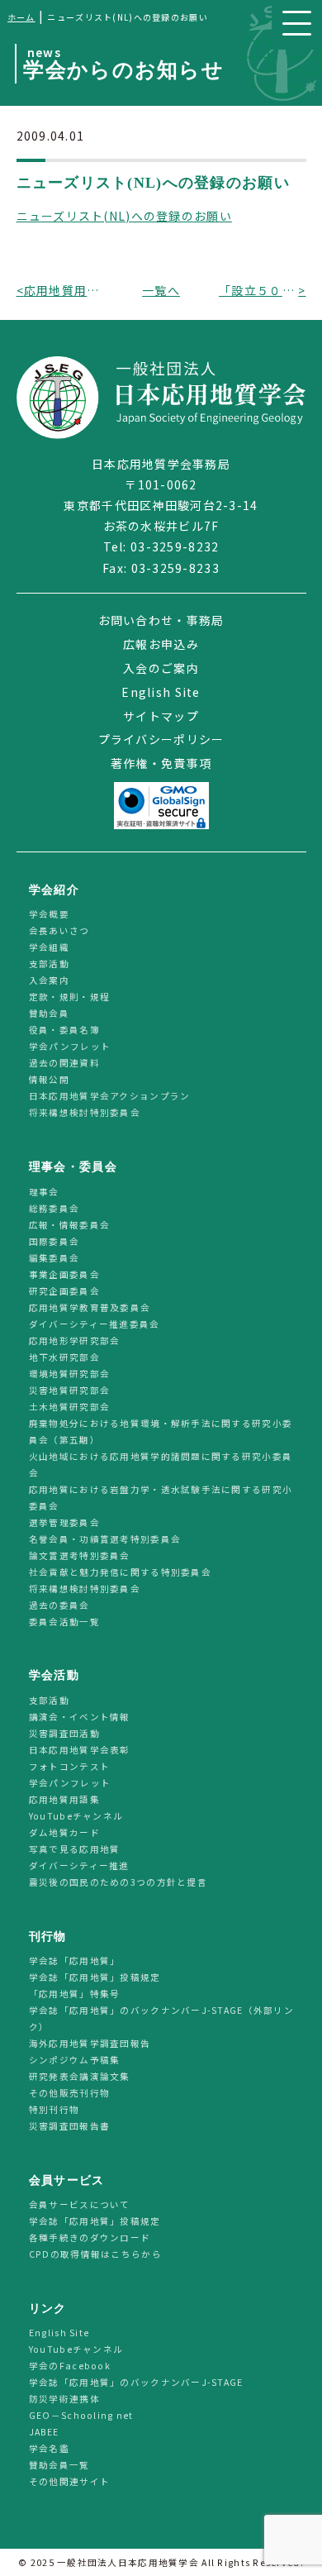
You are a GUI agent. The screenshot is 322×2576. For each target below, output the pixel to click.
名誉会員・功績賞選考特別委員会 (105, 1539)
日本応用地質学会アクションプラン (109, 1097)
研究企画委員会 (64, 1291)
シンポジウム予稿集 (75, 2060)
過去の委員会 (59, 1605)
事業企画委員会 (64, 1274)
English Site (161, 692)
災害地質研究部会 (69, 1390)
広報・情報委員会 (69, 1225)
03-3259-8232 (175, 546)
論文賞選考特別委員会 (80, 1555)
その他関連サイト (69, 2482)
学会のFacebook (70, 2366)
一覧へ (161, 290)
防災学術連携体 (64, 2399)
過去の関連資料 (64, 1064)
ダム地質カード (64, 1832)
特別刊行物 (54, 2109)
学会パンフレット (70, 1047)
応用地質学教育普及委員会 (90, 1307)
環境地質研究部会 (69, 1374)
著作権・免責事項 (161, 763)
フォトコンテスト (69, 1766)
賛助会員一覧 (59, 2466)
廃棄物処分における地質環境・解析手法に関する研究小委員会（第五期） (161, 1431)
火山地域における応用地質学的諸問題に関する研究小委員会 (161, 1465)
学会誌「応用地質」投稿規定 (95, 1977)
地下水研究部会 (64, 1357)
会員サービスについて (80, 2204)
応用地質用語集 (64, 1799)
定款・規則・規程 (69, 997)
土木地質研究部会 (69, 1407)
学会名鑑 (49, 2449)
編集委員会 (54, 1258)
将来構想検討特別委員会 (85, 1113)
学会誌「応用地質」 (75, 1961)
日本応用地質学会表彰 (80, 1750)
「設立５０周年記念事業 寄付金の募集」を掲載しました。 (258, 290)
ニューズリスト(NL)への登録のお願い (124, 216)
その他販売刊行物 (69, 2093)
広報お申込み (161, 644)
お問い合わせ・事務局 (161, 620)
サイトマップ (161, 716)
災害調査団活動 (64, 1733)
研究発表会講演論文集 (80, 2076)
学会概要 (49, 915)
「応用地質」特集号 (75, 1994)
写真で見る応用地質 (75, 1849)
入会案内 (49, 981)
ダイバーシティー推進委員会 (95, 1324)
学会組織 (49, 948)
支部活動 (49, 964)
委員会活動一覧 (64, 1622)
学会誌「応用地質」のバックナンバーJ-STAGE (136, 2383)
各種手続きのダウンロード (90, 2237)
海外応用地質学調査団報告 (90, 2043)
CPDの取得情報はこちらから (100, 2254)
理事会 (44, 1192)
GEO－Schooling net (81, 2416)
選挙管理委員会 (64, 1522)
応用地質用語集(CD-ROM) (64, 290)
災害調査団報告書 (69, 2126)
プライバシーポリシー (161, 739)
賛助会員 (49, 1014)
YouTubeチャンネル (76, 1816)
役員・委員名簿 (64, 1030)
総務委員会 (54, 1208)
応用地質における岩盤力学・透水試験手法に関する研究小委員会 (161, 1498)
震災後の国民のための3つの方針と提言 (118, 1882)
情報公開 (49, 1080)
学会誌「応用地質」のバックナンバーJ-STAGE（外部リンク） (161, 2018)
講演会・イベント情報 (80, 1717)
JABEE (44, 2433)
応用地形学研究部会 (75, 1340)
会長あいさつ (59, 931)
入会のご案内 (161, 668)
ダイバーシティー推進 (79, 1865)
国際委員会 (54, 1241)
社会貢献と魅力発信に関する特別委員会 (120, 1572)
